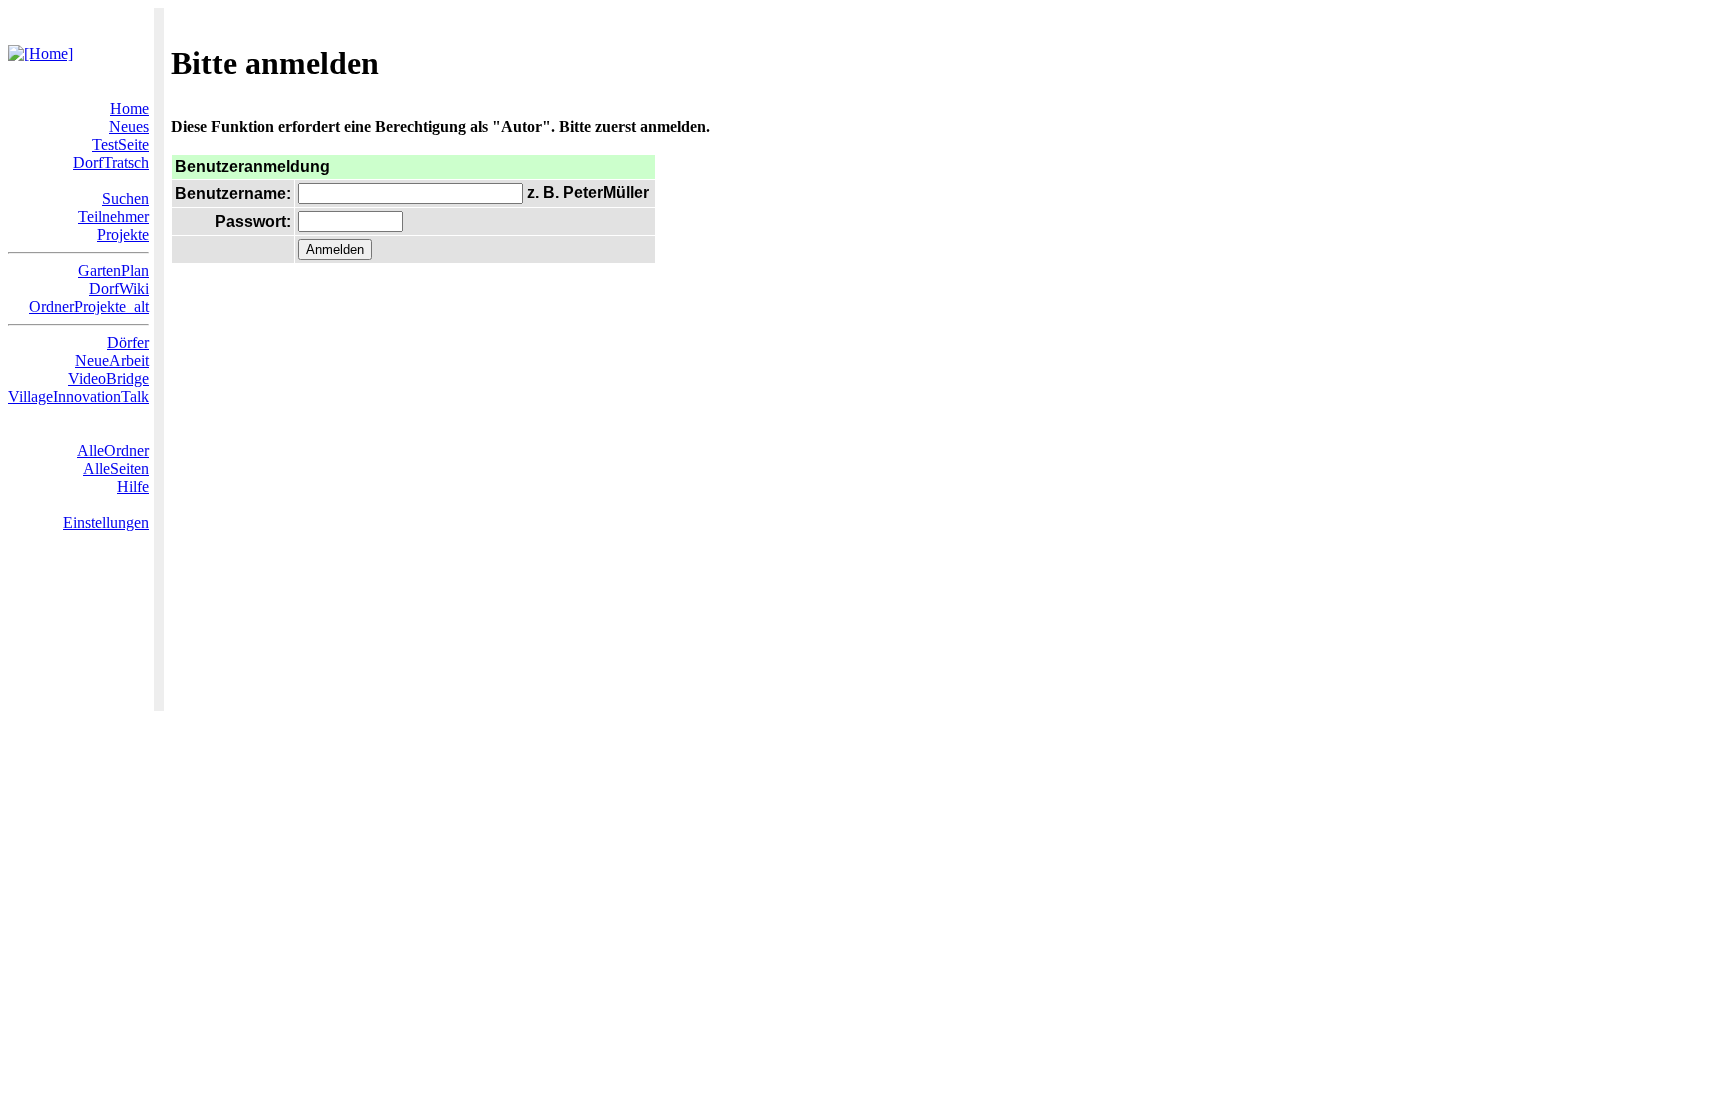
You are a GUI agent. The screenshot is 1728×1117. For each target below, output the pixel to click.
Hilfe (133, 486)
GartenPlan (113, 270)
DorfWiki (119, 288)
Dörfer (128, 342)
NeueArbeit (112, 360)
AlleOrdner (113, 450)
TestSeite (120, 144)
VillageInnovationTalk (78, 396)
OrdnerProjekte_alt (89, 306)
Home (129, 108)
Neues (129, 126)
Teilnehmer (113, 216)
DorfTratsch (111, 162)
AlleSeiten (116, 468)
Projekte (123, 234)
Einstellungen (106, 522)
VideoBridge (108, 378)
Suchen (125, 198)
